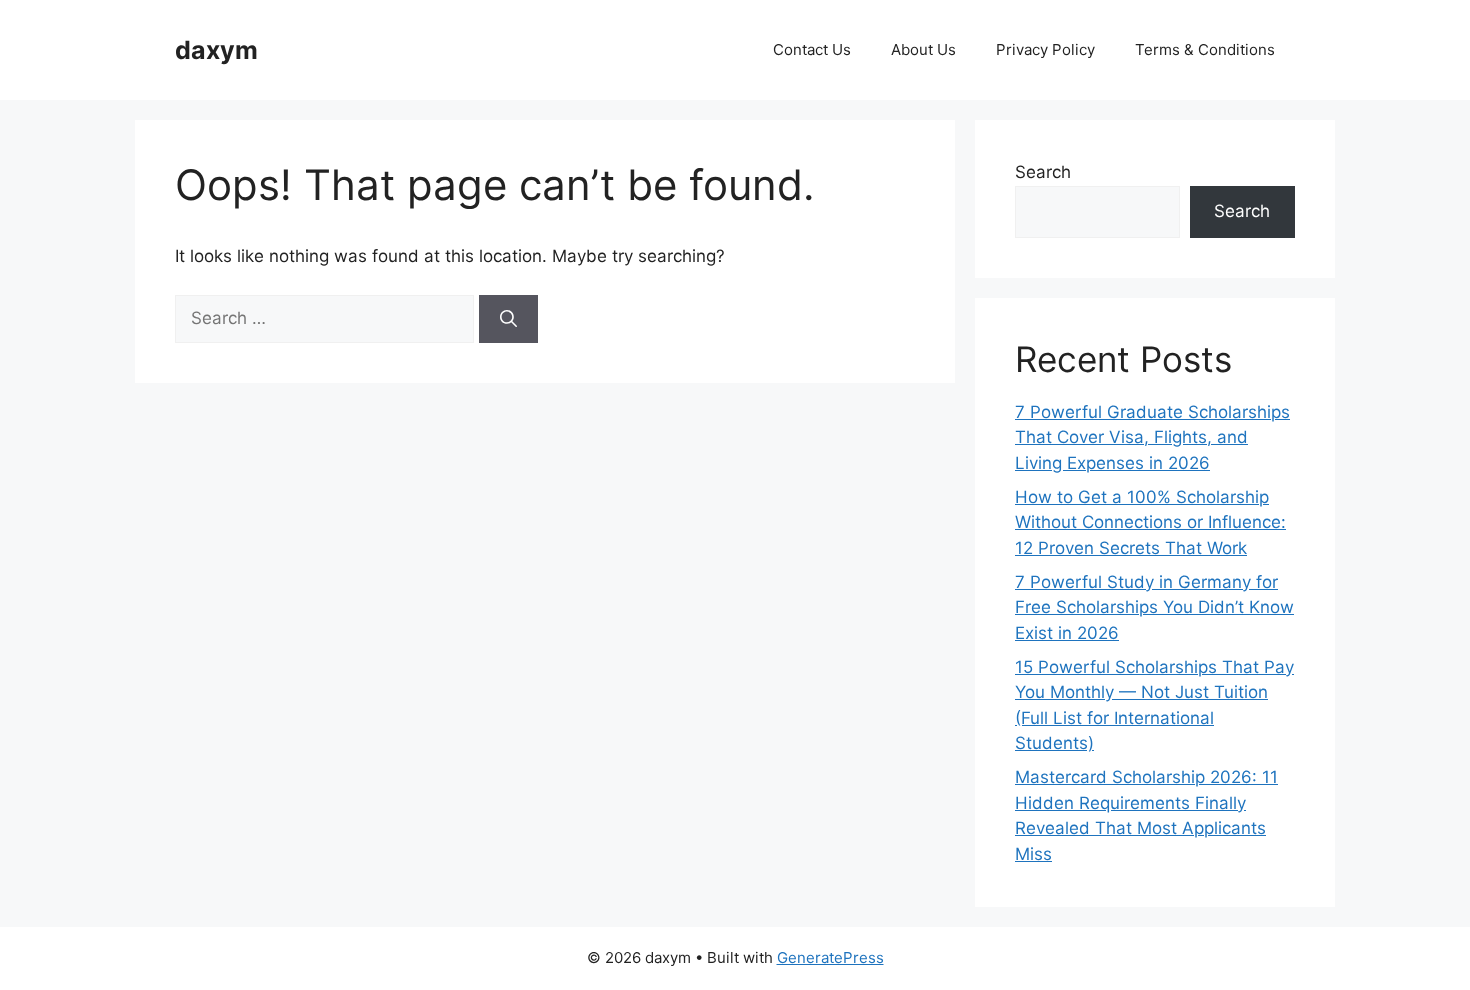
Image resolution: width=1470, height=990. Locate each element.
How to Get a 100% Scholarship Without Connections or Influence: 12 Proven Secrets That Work (1150, 522)
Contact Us (812, 49)
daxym (216, 50)
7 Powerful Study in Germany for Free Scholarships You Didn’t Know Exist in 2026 (1154, 607)
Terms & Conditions (1205, 49)
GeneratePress (830, 957)
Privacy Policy (1045, 49)
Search (1043, 172)
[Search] (508, 319)
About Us (923, 49)
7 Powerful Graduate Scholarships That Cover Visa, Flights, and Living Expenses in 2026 (1152, 437)
